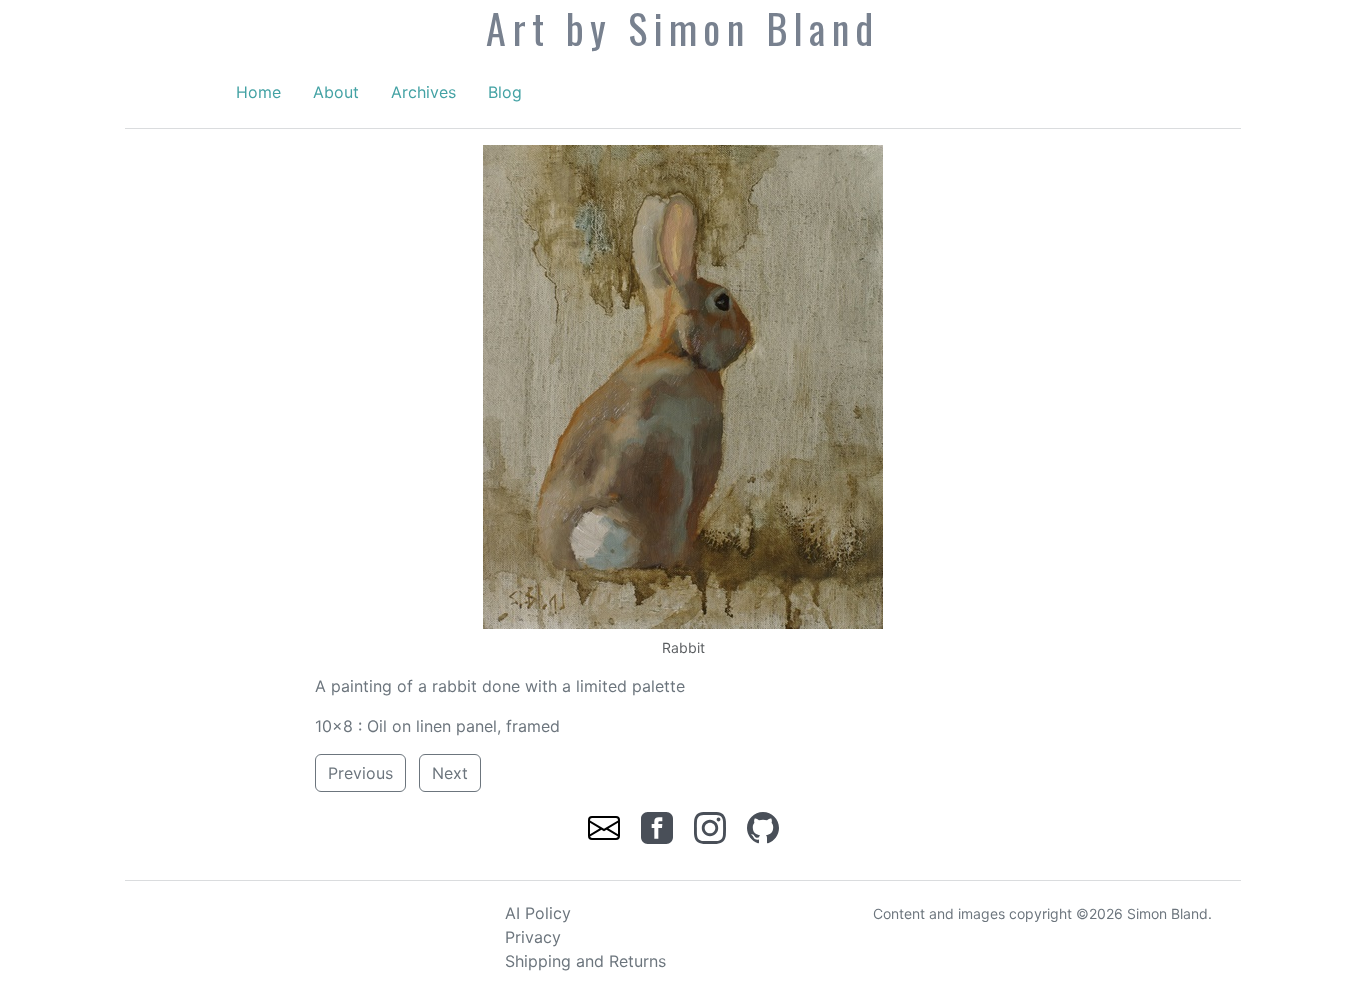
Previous (360, 773)
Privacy (533, 937)
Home (258, 92)
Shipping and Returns (585, 961)
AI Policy (538, 913)
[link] (606, 826)
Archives (423, 92)
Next (450, 773)
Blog (505, 92)
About (336, 92)
